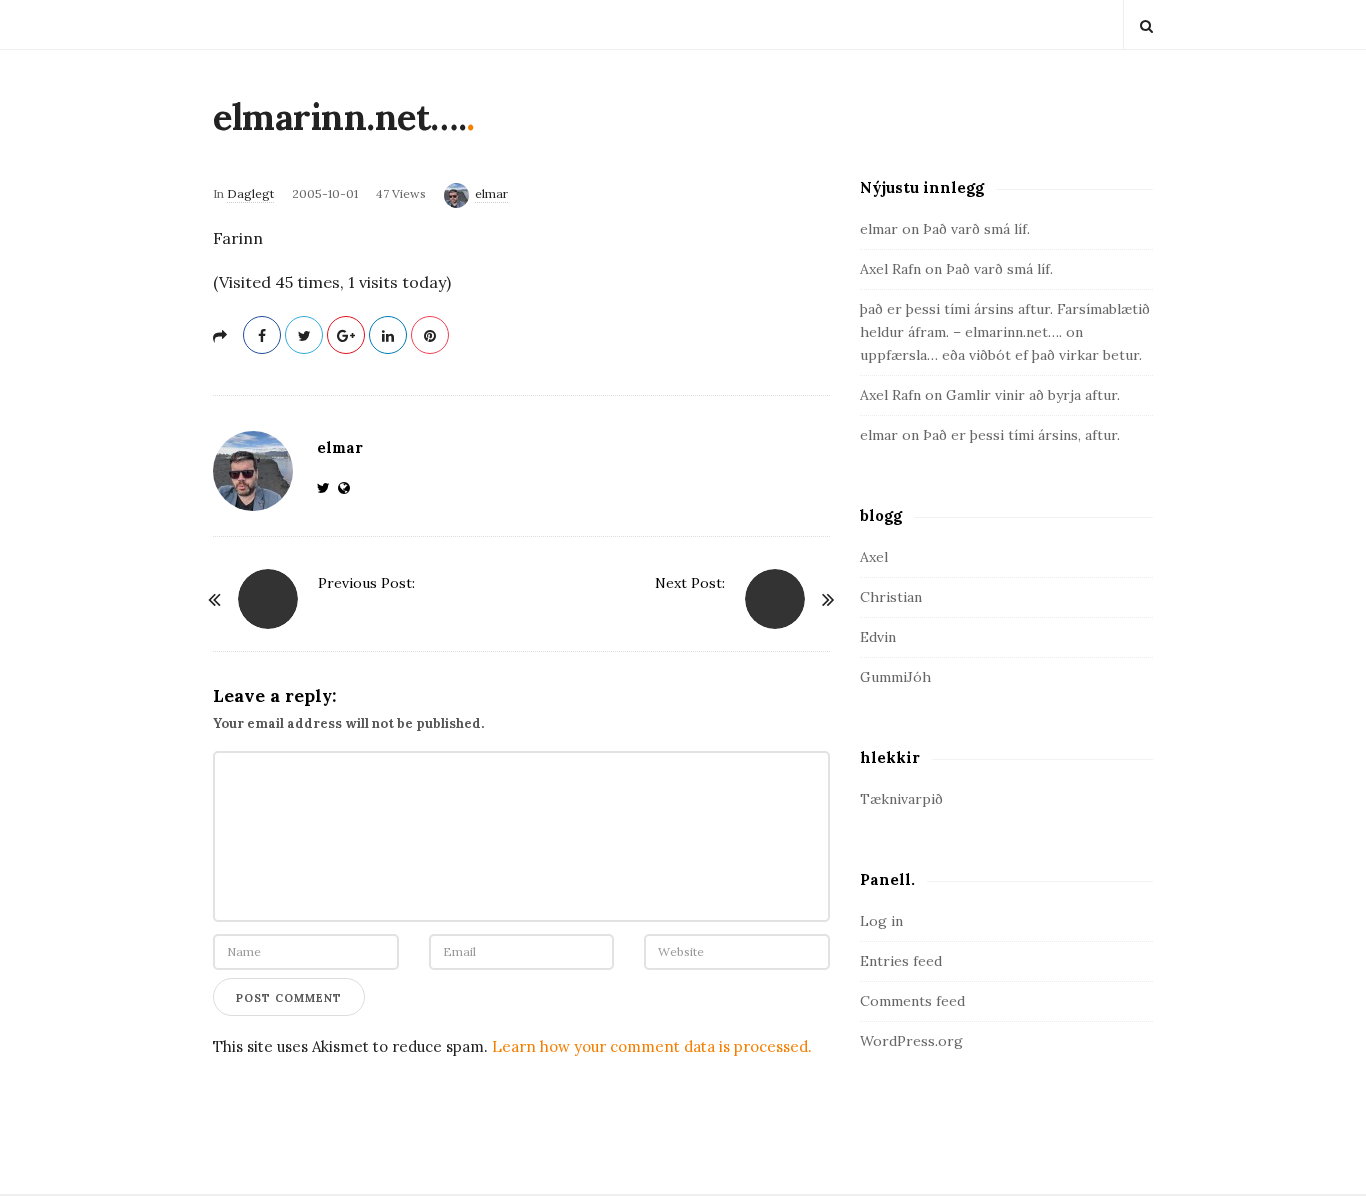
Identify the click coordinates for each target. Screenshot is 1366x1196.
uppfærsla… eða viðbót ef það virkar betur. (1001, 355)
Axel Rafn (890, 269)
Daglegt (250, 193)
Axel (874, 557)
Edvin (878, 637)
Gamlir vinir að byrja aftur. (1033, 395)
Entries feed (901, 961)
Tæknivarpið (901, 799)
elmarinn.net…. (339, 117)
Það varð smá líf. (976, 229)
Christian (891, 597)
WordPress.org (911, 1041)
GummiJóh (895, 677)
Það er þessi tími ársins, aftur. (1021, 435)
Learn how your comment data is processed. (652, 1046)
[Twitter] (327, 488)
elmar (491, 193)
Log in (881, 921)
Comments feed (912, 1001)
